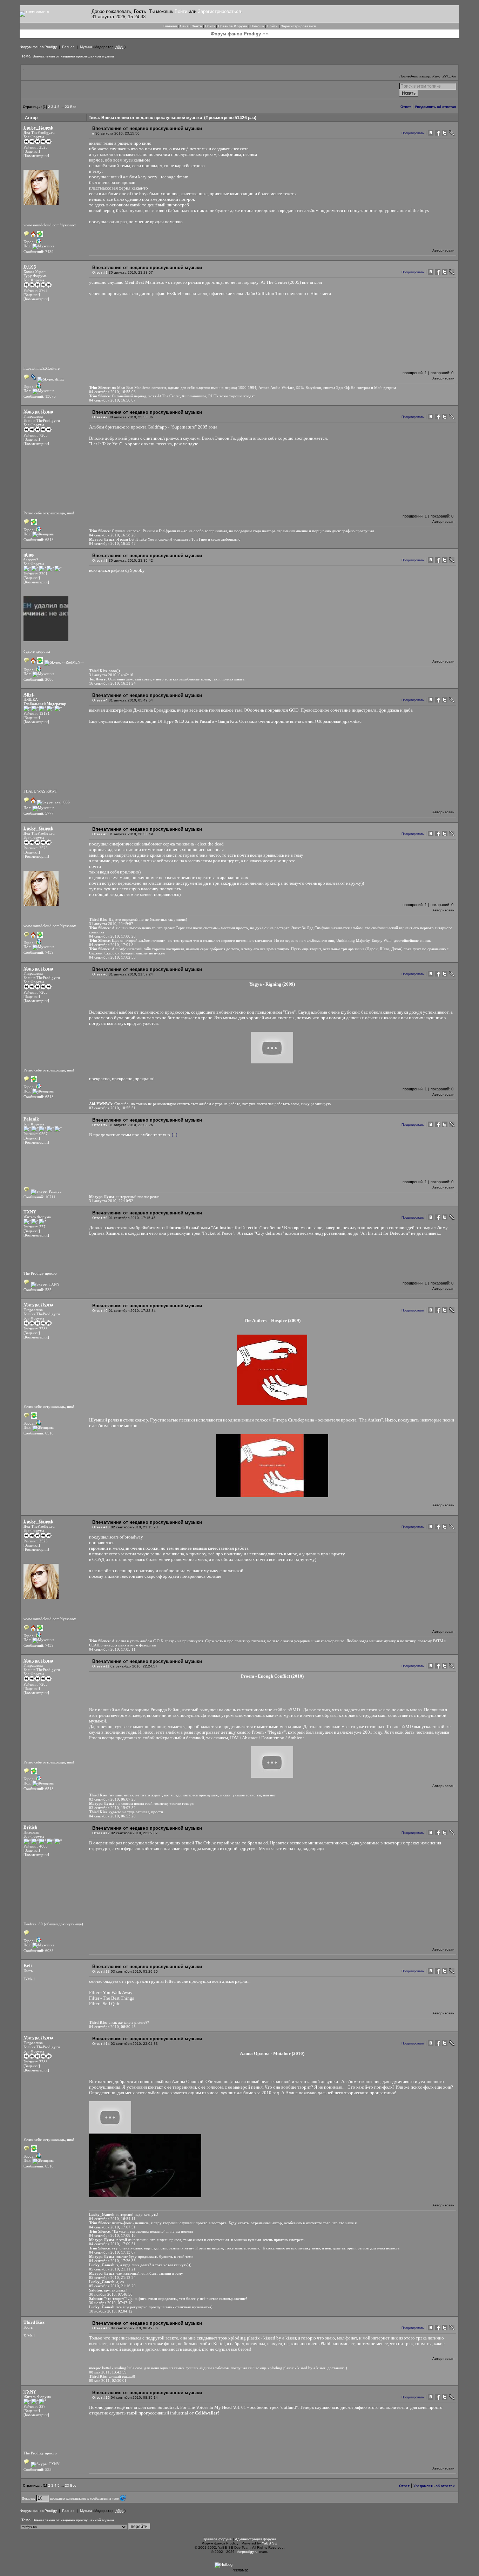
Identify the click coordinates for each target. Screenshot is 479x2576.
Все (73, 107)
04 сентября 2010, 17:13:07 (112, 2252)
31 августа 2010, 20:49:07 (111, 924)
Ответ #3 (100, 560)
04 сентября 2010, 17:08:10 (112, 2235)
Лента (197, 26)
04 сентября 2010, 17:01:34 (112, 945)
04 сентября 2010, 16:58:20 (112, 535)
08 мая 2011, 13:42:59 (108, 2372)
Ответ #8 (100, 1218)
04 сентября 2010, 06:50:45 (112, 2027)
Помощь (257, 26)
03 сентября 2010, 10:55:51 (112, 1108)
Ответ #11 (101, 1666)
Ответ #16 (101, 2397)
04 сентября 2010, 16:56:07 (112, 400)
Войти (181, 11)
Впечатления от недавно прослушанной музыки (73, 56)
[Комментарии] (36, 156)
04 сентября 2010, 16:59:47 (112, 543)
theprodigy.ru (247, 2552)
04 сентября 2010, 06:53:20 (112, 1816)
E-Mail (29, 1979)
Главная (170, 26)
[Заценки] (32, 151)
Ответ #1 (100, 272)
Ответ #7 (100, 1125)
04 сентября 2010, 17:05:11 (112, 1649)
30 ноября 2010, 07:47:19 (111, 2303)
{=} (174, 1135)
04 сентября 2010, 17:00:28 (112, 936)
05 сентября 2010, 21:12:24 (112, 2277)
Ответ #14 (101, 2044)
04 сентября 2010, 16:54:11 (112, 2219)
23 (67, 107)
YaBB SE (269, 2543)
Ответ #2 (100, 417)
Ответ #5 (100, 834)
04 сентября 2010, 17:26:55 (112, 2261)
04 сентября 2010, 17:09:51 (112, 2244)
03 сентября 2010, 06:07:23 (112, 1799)
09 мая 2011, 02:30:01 (108, 2380)
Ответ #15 (101, 2328)
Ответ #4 (100, 700)
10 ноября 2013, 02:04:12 (111, 2311)
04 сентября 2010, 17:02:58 (112, 957)
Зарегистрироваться (219, 11)
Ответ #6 (100, 974)
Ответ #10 (101, 1527)
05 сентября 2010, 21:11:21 (112, 2269)
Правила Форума (233, 26)
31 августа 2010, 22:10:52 (111, 1201)
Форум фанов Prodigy (39, 47)
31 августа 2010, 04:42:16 (111, 675)
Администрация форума (256, 2539)
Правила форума (217, 2539)
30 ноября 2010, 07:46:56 (111, 2294)
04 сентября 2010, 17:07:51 (112, 2227)
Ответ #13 (101, 1971)
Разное (68, 47)
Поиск (210, 26)
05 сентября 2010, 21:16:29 (112, 2286)
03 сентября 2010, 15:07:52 (112, 1808)
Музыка (86, 47)
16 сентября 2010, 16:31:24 (112, 683)
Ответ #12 (101, 1833)
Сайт (184, 26)
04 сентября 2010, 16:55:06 (112, 392)
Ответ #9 (100, 1311)
